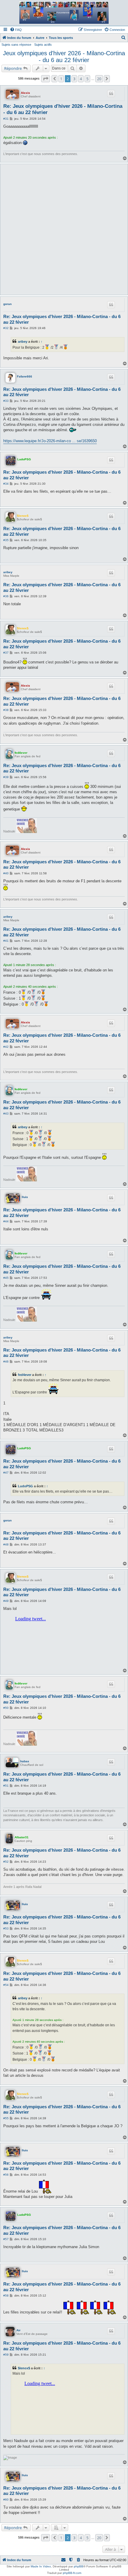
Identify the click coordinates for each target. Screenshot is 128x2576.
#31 (6, 119)
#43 (6, 1114)
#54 (6, 1985)
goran (7, 304)
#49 (6, 1601)
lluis (25, 1197)
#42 (6, 1047)
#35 (6, 540)
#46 (6, 1362)
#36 (6, 596)
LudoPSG (24, 459)
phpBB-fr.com (72, 2573)
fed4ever (21, 753)
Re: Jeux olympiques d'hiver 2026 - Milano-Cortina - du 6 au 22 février (63, 109)
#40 (6, 873)
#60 (6, 2500)
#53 (6, 1928)
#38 (6, 710)
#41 (6, 941)
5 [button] (87, 79)
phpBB (79, 2566)
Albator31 (22, 1837)
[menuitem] (16, 30)
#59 (6, 2355)
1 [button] (61, 79)
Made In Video (41, 2566)
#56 (6, 2175)
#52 (6, 1862)
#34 (6, 484)
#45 (6, 1278)
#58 (6, 2296)
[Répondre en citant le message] (111, 94)
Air (18, 2330)
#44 (6, 1221)
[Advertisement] (64, 229)
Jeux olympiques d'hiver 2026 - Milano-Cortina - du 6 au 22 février (64, 57)
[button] (46, 79)
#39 (6, 777)
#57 (6, 2239)
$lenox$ (23, 516)
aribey (23, 342)
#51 (6, 1786)
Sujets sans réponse (16, 45)
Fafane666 (25, 376)
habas (25, 1761)
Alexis (25, 93)
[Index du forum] (64, 13)
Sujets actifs (43, 45)
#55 (6, 2118)
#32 (6, 328)
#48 (6, 1544)
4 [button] (81, 79)
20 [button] (99, 79)
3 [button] (74, 79)
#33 (6, 401)
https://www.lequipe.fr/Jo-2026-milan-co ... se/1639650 (50, 441)
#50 (6, 1708)
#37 (6, 653)
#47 (6, 1473)
